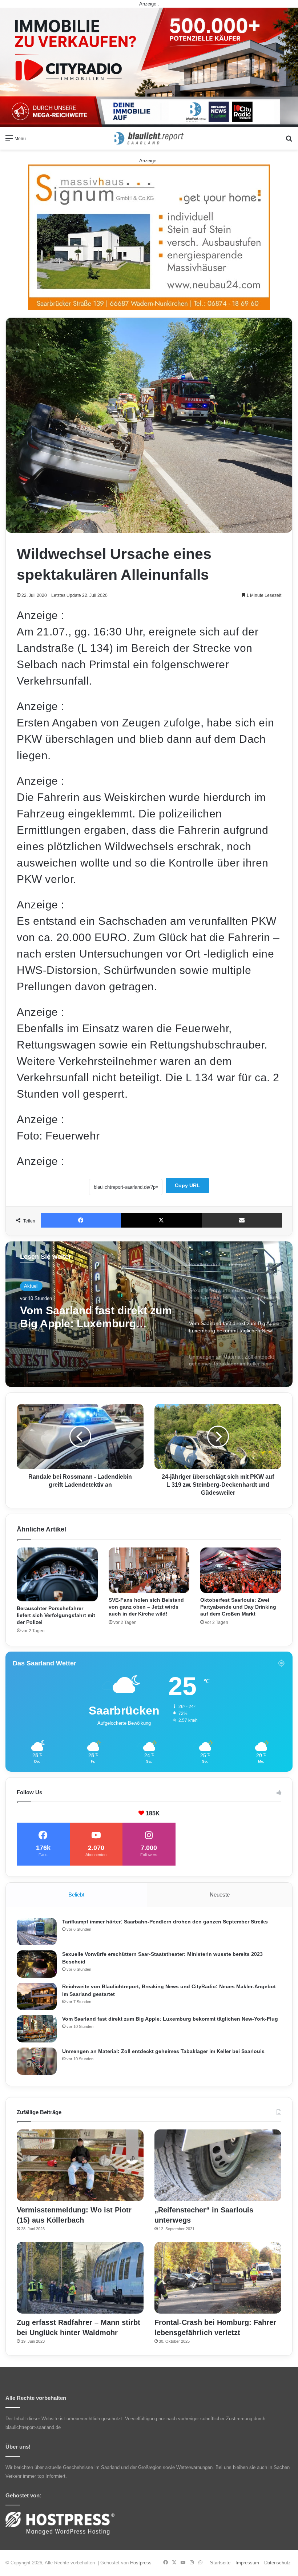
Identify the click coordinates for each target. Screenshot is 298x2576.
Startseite (220, 2563)
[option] (149, 1314)
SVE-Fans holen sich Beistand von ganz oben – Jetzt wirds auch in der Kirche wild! (146, 1607)
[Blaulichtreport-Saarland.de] (149, 138)
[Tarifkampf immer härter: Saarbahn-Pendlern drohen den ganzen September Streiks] (37, 1932)
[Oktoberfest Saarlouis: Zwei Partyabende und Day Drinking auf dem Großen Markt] (241, 1570)
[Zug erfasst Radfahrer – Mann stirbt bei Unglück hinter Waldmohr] (80, 2278)
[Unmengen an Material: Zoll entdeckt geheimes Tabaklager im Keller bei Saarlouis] (37, 2061)
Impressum (247, 2563)
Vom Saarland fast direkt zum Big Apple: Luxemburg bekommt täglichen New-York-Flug (170, 2019)
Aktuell (31, 1286)
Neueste (220, 1895)
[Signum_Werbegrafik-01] (149, 237)
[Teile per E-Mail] (242, 1220)
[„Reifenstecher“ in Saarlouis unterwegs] (218, 2165)
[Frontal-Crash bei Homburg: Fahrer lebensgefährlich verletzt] (218, 2278)
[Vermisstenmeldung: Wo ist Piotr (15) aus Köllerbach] (80, 2165)
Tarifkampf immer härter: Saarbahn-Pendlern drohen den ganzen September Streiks (165, 1922)
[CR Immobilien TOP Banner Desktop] (149, 67)
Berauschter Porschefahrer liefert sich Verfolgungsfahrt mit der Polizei (56, 1615)
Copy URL (187, 1185)
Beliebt (76, 1895)
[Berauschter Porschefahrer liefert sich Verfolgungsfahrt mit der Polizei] (57, 1574)
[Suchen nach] (289, 141)
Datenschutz (277, 2563)
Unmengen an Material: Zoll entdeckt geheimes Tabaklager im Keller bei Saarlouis (91, 1317)
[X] (161, 1220)
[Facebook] (81, 1220)
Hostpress (141, 2563)
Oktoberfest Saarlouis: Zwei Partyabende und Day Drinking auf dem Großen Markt (238, 1607)
